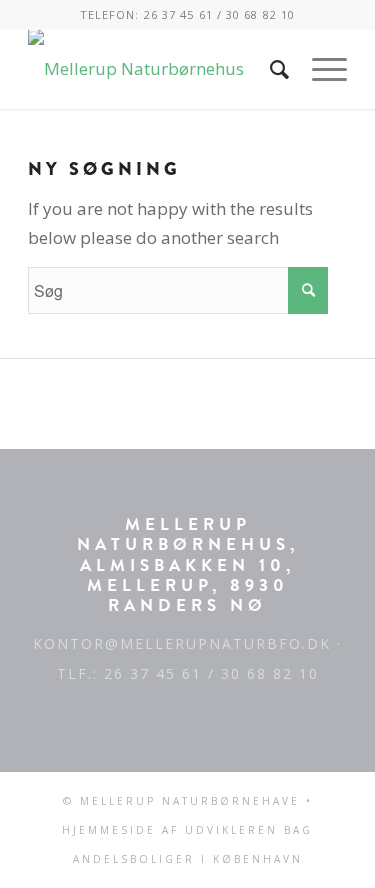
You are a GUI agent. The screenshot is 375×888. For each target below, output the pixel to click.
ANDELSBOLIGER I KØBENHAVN (188, 859)
